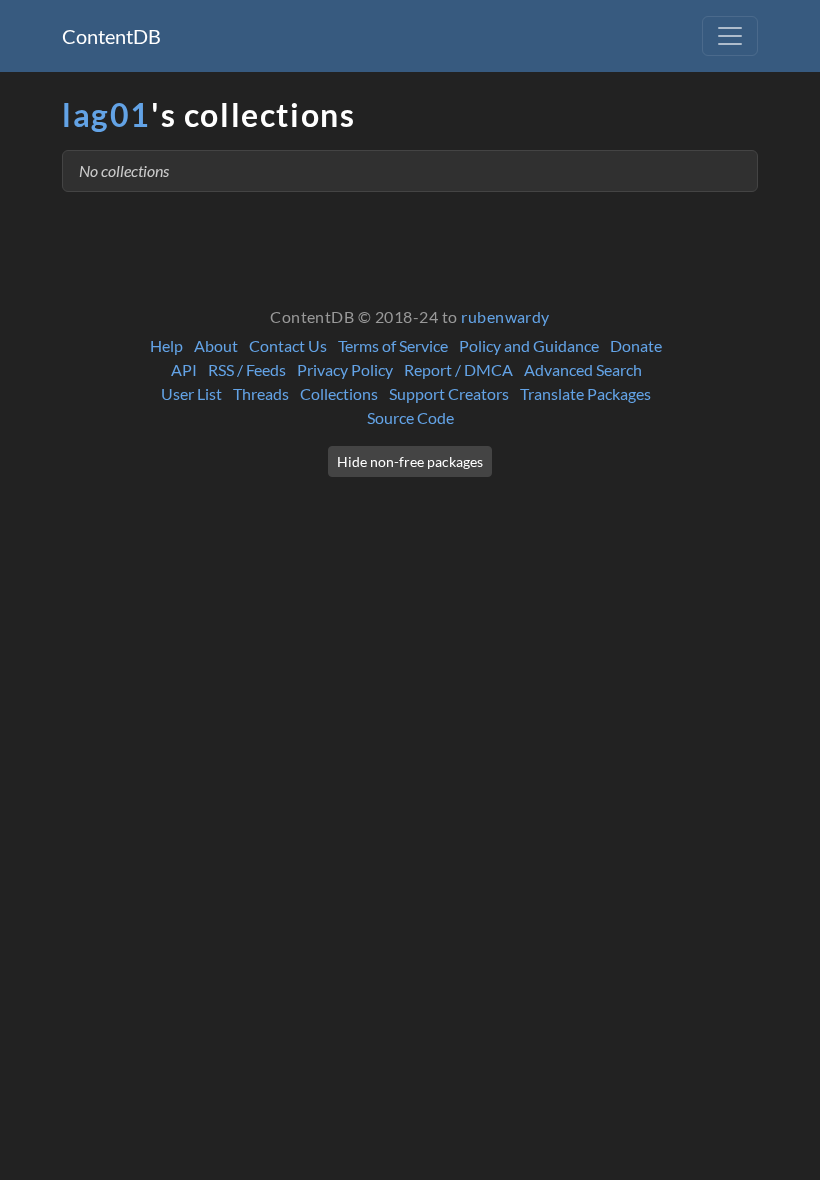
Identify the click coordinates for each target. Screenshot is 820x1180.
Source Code (410, 417)
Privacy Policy (345, 369)
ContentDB (111, 36)
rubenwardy (505, 316)
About (216, 345)
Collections (339, 393)
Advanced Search (583, 369)
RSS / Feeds (247, 369)
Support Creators (449, 393)
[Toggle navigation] (730, 36)
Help (166, 345)
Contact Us (288, 345)
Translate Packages (585, 393)
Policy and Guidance (529, 345)
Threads (261, 393)
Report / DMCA (458, 369)
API (184, 369)
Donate (636, 345)
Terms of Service (393, 345)
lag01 (106, 114)
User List (191, 393)
